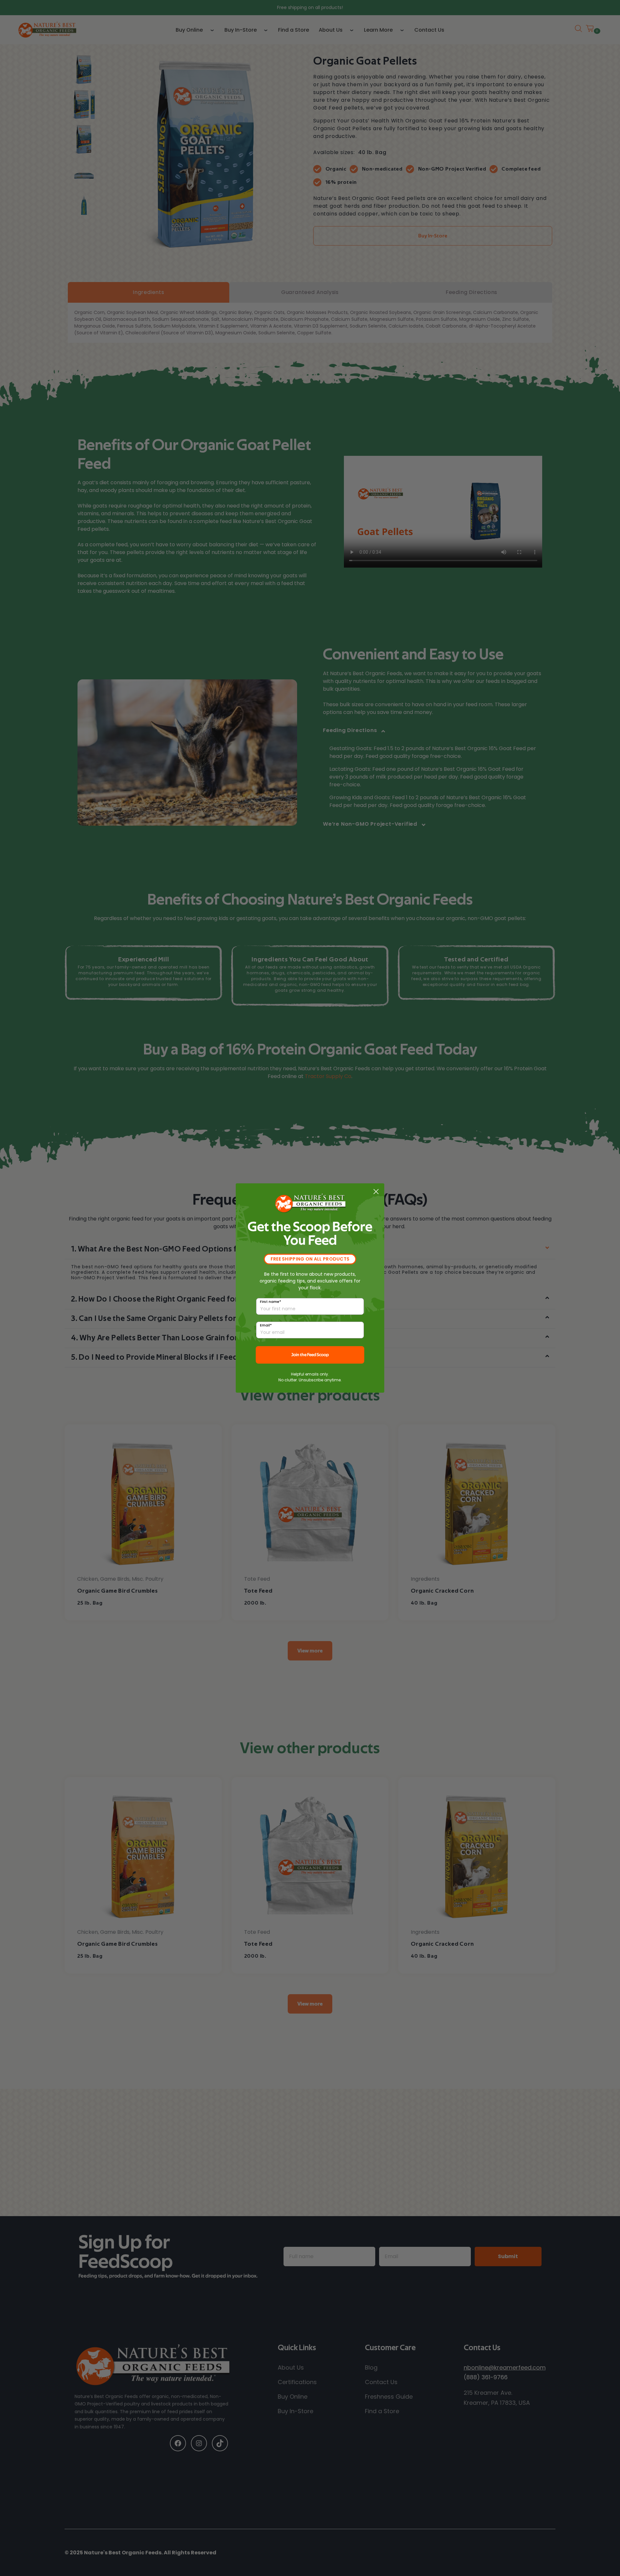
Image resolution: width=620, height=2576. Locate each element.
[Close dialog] (376, 1192)
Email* (266, 1325)
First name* (271, 1302)
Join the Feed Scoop (310, 1355)
